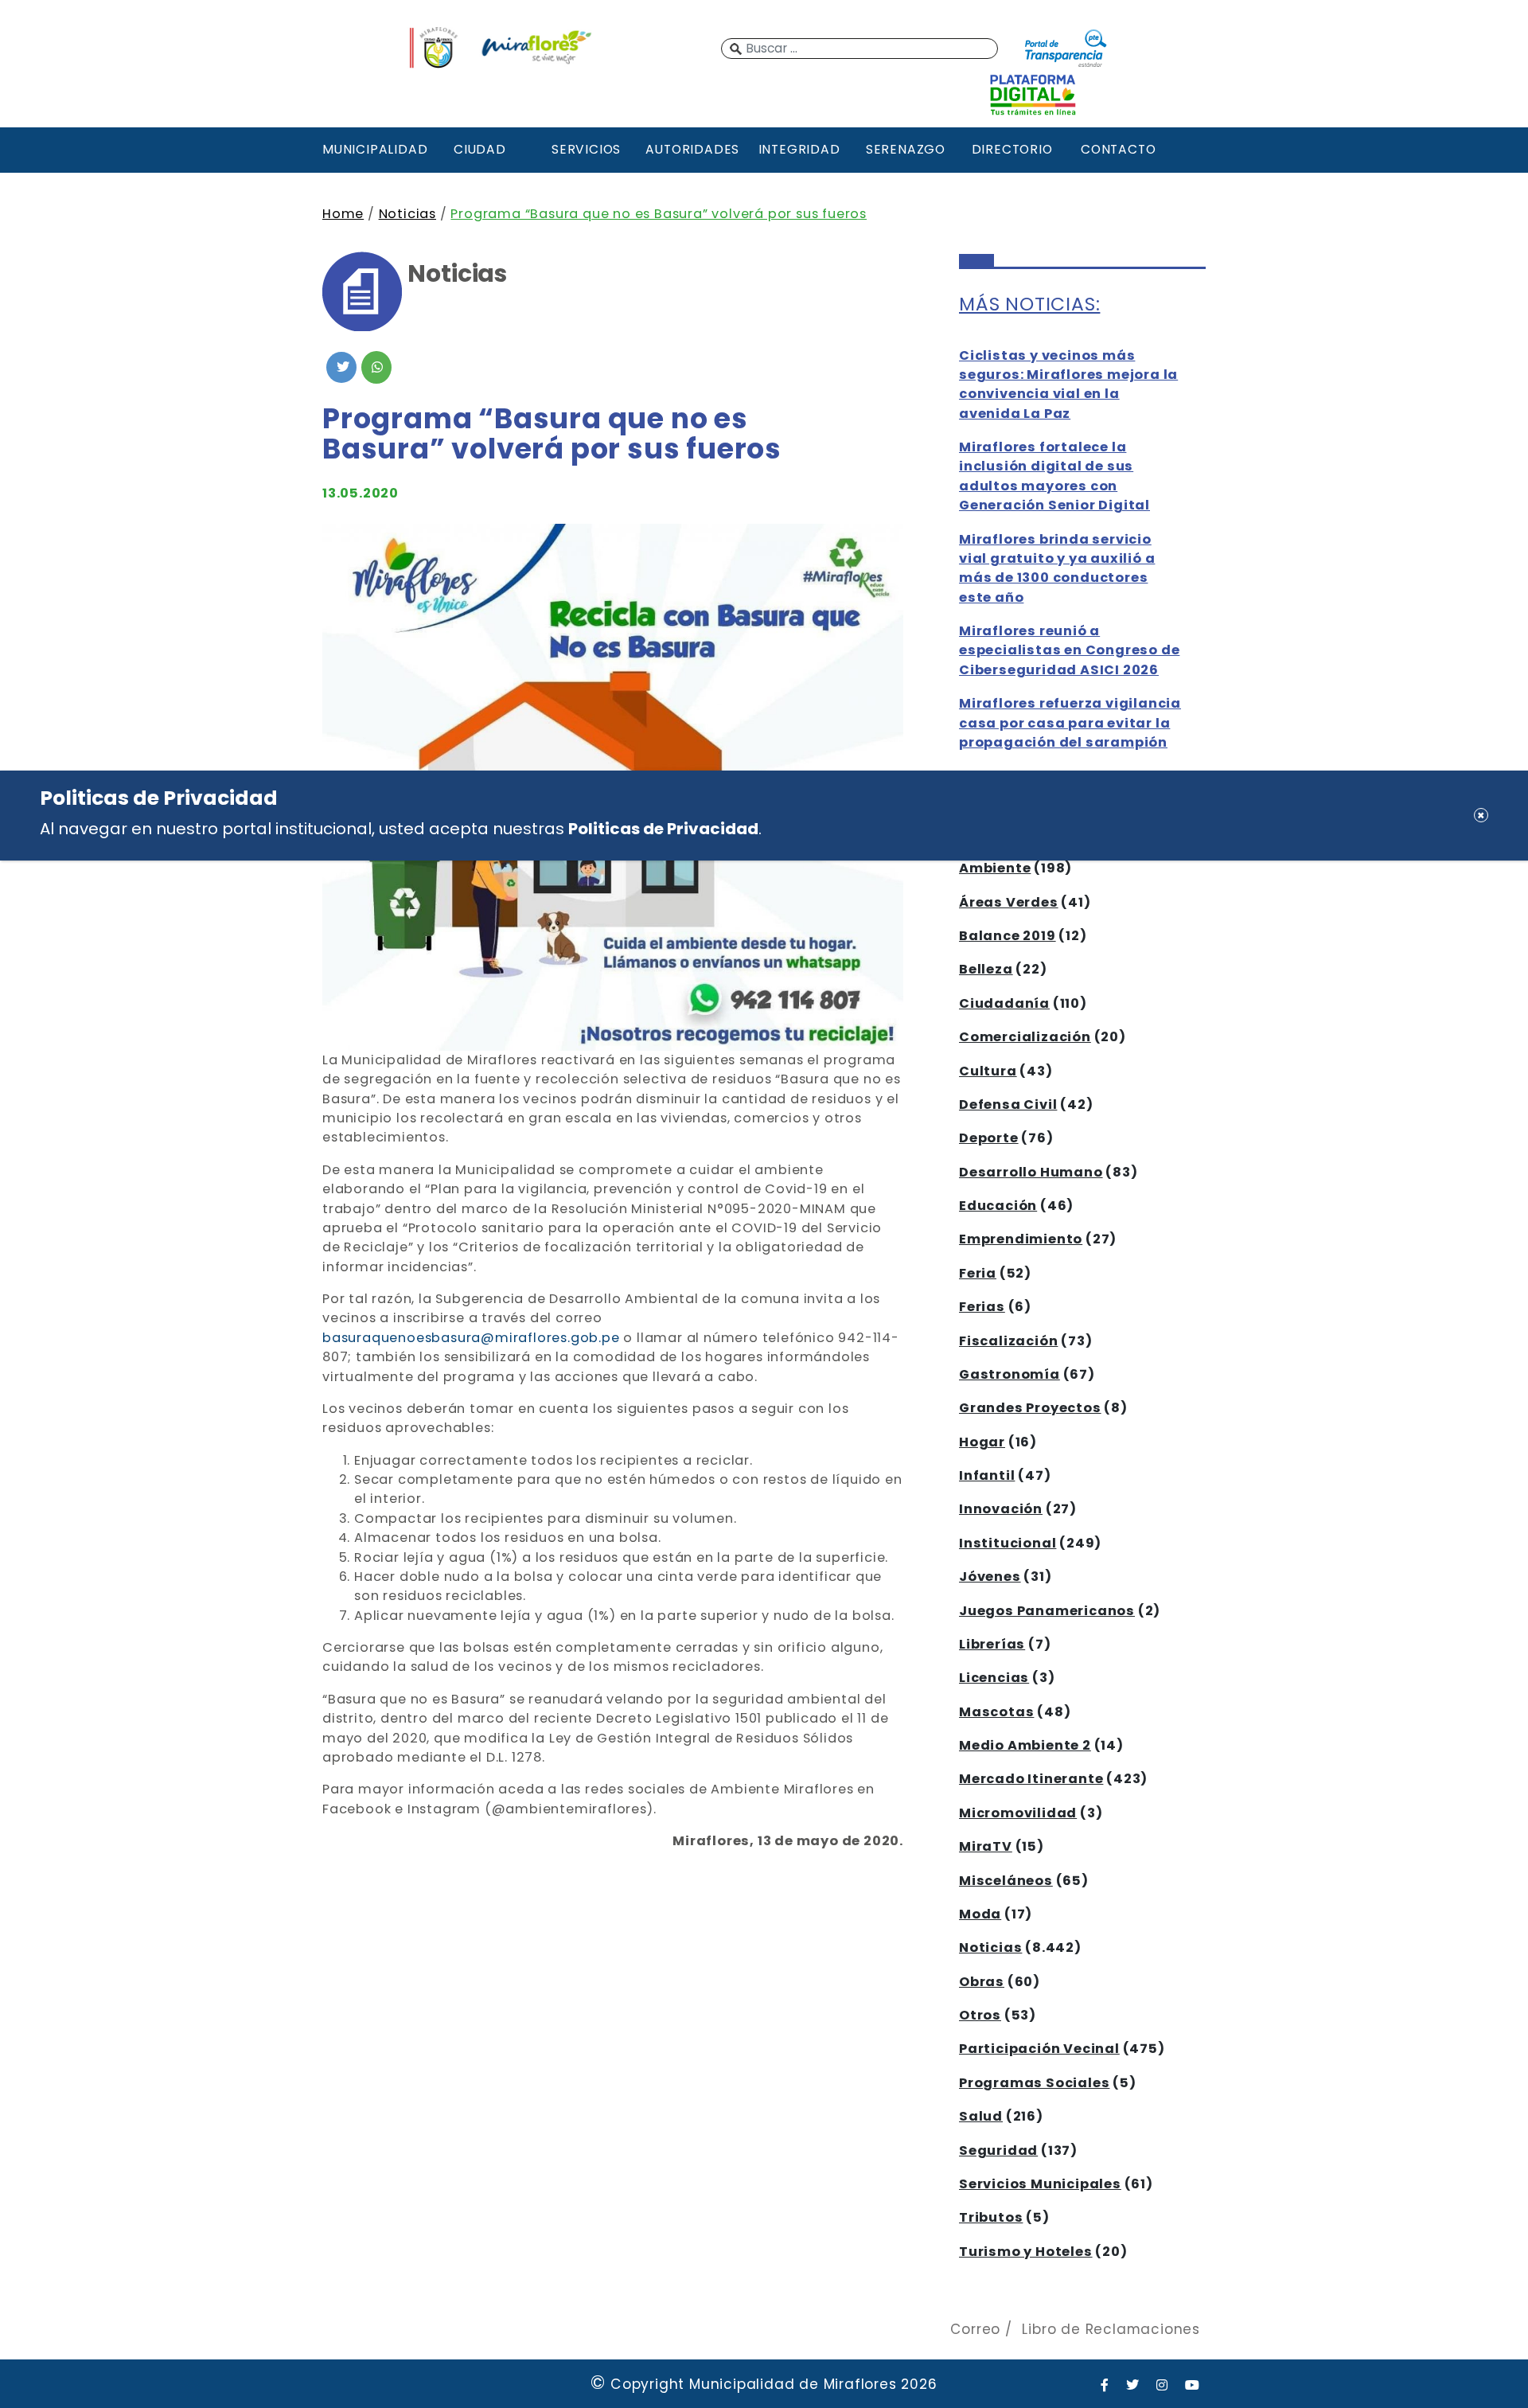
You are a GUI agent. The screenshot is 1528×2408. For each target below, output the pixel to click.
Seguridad (998, 2150)
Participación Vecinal (1039, 2049)
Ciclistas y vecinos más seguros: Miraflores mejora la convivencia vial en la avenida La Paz (1068, 384)
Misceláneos (1006, 1881)
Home (343, 214)
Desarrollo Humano (1031, 1172)
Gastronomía (1010, 1374)
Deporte (989, 1138)
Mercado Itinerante (1031, 1779)
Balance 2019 (1008, 936)
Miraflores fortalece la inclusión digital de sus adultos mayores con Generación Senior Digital (1054, 476)
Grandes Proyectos (1030, 1408)
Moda (980, 1914)
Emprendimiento (1021, 1239)
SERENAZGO (906, 149)
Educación (998, 1206)
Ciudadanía (1004, 1003)
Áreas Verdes (1009, 902)
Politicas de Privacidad (663, 828)
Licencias (994, 1678)
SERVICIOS (586, 149)
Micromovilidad (1018, 1813)
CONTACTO (1118, 149)
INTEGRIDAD (799, 149)
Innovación (1001, 1509)
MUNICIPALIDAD (373, 149)
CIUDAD (480, 149)
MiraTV (986, 1846)
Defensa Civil (1008, 1104)
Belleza (986, 969)
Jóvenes (990, 1577)
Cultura (988, 1071)
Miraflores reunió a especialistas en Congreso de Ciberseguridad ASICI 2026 (1069, 650)
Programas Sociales (1034, 2083)
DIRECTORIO (1012, 149)
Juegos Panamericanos (1047, 1611)
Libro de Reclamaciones (1111, 2329)
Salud (981, 2116)
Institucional (1008, 1543)
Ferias (982, 1307)
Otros (980, 2015)
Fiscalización (1008, 1341)
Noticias (407, 214)
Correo (975, 2329)
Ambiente (995, 868)
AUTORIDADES (692, 149)
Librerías (992, 1644)
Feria (978, 1273)
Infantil (987, 1475)
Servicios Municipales (1040, 2184)
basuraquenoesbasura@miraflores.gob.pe (471, 1338)
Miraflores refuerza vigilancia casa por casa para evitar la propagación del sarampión (1070, 723)
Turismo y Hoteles (1026, 2252)
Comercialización (1025, 1037)
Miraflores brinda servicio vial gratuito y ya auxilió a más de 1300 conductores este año (1057, 568)
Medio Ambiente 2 (1025, 1745)
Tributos (991, 2217)
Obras (982, 1982)
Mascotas (996, 1712)
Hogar (982, 1442)
